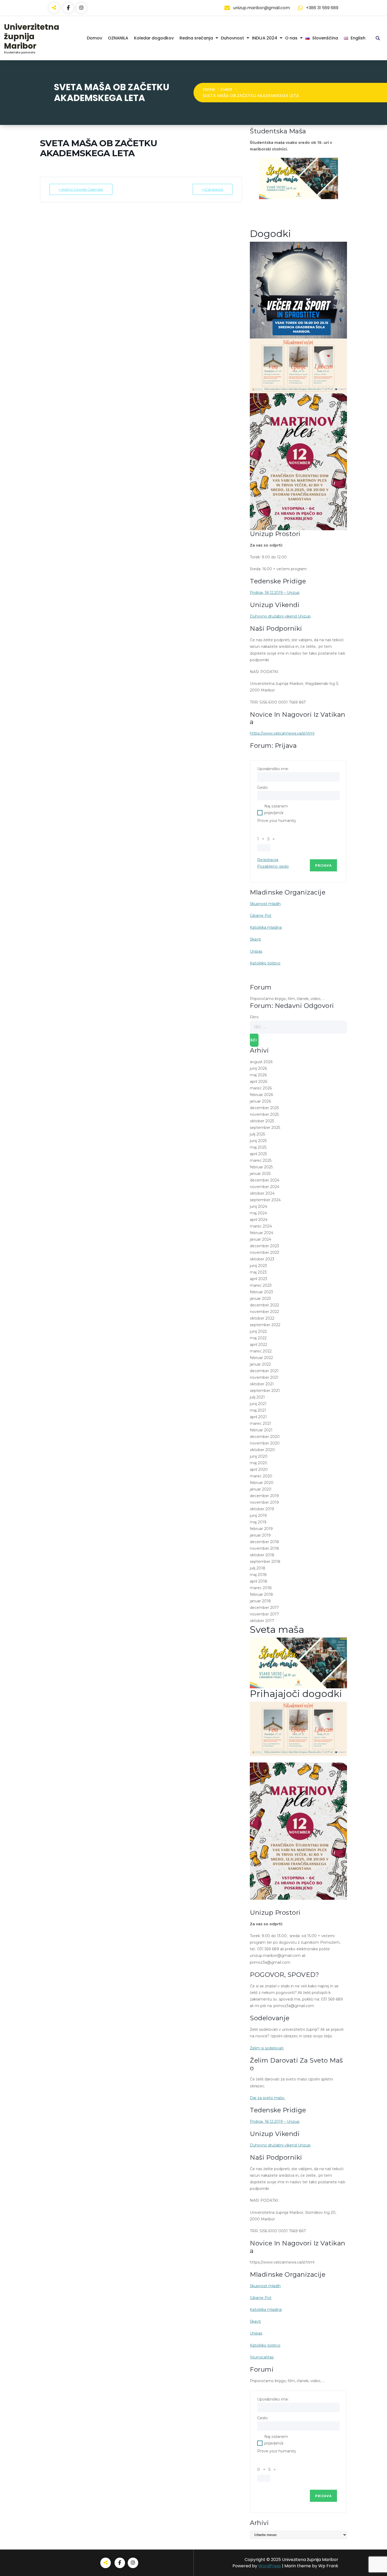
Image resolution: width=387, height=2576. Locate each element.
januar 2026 (260, 1101)
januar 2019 (260, 1535)
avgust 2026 (261, 1062)
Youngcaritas (262, 2357)
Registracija (268, 860)
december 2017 (264, 1608)
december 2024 (265, 1180)
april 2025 (258, 1154)
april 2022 (259, 1345)
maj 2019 (258, 1522)
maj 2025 (258, 1147)
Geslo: (263, 787)
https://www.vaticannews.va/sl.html (282, 733)
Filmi (254, 1017)
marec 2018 (261, 1588)
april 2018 (259, 1581)
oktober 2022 (262, 1318)
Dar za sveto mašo (268, 2098)
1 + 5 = (267, 839)
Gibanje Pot (261, 916)
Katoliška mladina (266, 927)
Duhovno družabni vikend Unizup (280, 616)
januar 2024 (261, 1239)
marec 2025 (261, 1160)
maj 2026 (258, 1075)
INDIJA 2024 (265, 38)
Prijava (323, 865)
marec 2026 (261, 1088)
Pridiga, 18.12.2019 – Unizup (275, 593)
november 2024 (265, 1187)
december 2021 (264, 1371)
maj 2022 (258, 1338)
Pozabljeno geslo (273, 866)
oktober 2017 (262, 1621)
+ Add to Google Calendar (81, 189)
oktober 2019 (262, 1509)
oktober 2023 (262, 1259)
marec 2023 (261, 1285)
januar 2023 (260, 1299)
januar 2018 (260, 1601)
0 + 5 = (267, 2469)
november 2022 (264, 1312)
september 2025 (265, 1128)
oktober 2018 (262, 1555)
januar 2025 (260, 1174)
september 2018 (265, 1562)
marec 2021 (261, 1423)
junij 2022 (258, 1331)
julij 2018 (258, 1568)
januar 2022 (260, 1364)
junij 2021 (258, 1404)
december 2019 (264, 1496)
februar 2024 (262, 1233)
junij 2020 (259, 1456)
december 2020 (265, 1437)
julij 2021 (257, 1397)
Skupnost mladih (265, 904)
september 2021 (265, 1391)
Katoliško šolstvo (265, 963)
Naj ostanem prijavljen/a (276, 809)
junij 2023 (258, 1266)
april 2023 (259, 1279)
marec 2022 (261, 1351)
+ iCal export (213, 189)
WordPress (270, 2566)
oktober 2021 (262, 1384)
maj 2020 (259, 1463)
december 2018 (264, 1542)
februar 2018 (261, 1594)
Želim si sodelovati (267, 2048)
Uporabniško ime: (273, 769)
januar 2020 (261, 1489)
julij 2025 (257, 1134)
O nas (291, 38)
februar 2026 (261, 1095)
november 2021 (264, 1377)
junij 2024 (259, 1206)
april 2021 (258, 1417)
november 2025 (264, 1114)
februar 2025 (261, 1167)
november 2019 (264, 1502)
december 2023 (264, 1246)
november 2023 (264, 1252)
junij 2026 (258, 1068)
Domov (95, 38)
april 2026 (259, 1082)
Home (209, 89)
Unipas (256, 951)
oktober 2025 (262, 1121)
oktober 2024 (262, 1193)
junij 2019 (258, 1516)
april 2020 (259, 1469)
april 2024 (259, 1220)
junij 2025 (258, 1141)
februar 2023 (261, 1292)
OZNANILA (118, 38)
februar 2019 (261, 1529)
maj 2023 (258, 1272)
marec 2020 (261, 1476)
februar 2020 (262, 1483)
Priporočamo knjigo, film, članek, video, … (287, 999)
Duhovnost (232, 38)
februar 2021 (261, 1430)
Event (227, 89)
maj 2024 (258, 1213)
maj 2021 (258, 1410)
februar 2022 (261, 1358)
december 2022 (264, 1305)
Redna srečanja (196, 38)
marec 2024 (261, 1226)
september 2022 (265, 1325)
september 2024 (265, 1200)
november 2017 (264, 1614)
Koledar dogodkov (154, 38)
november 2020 (265, 1443)
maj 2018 (258, 1575)
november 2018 (264, 1548)
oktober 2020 (262, 1450)
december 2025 (264, 1108)
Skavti (255, 939)
